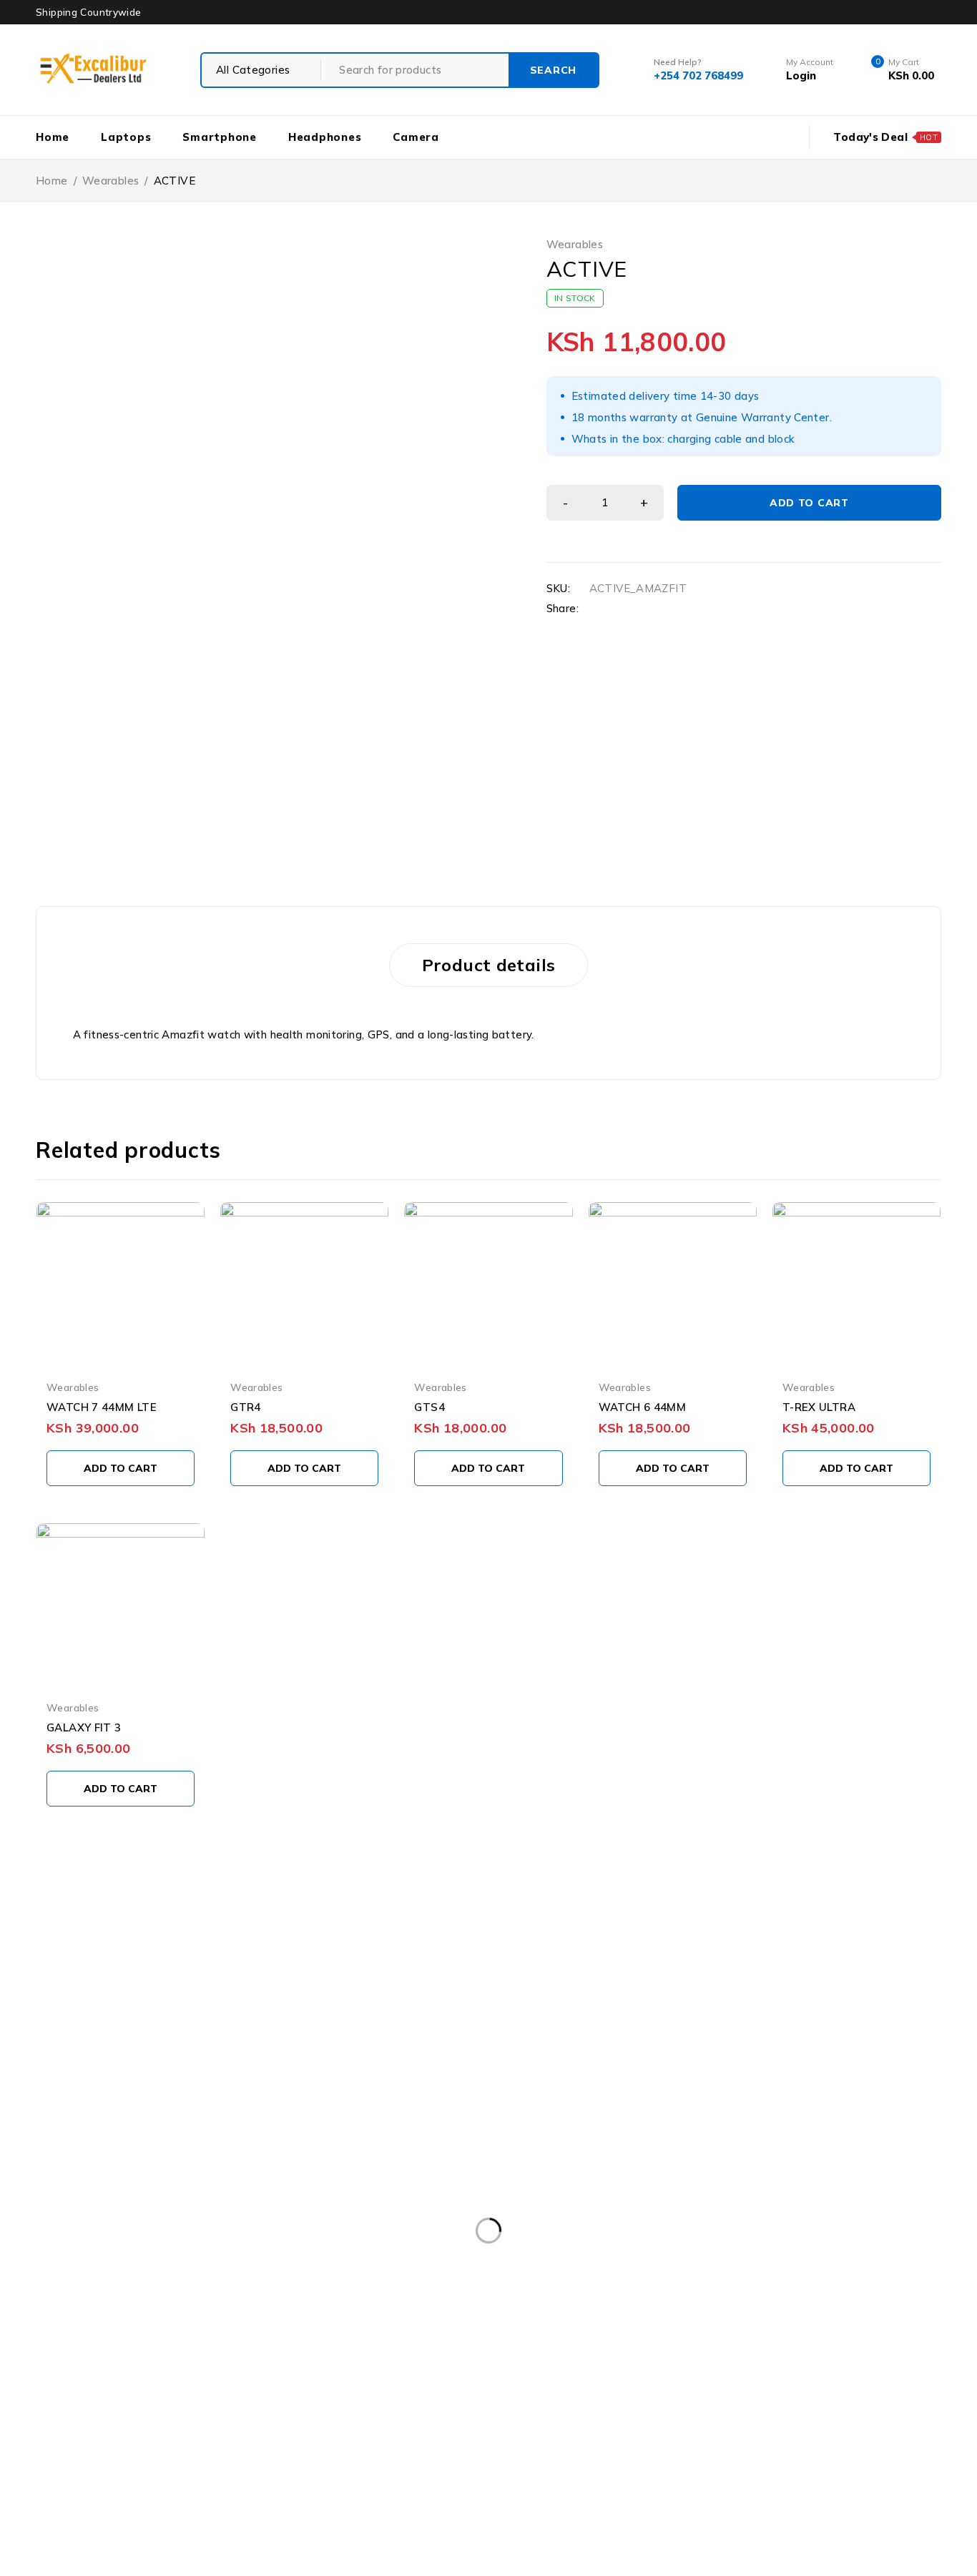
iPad (195, 2359)
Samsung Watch (604, 2418)
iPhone (316, 2359)
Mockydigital (398, 2549)
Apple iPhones (230, 2330)
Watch (278, 2447)
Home (52, 181)
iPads (252, 2359)
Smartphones (128, 2447)
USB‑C (211, 2447)
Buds (759, 2330)
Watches (350, 2447)
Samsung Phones (276, 2418)
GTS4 (429, 1407)
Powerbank (185, 2389)
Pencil (109, 2389)
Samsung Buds (488, 2389)
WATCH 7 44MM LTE (102, 1407)
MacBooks (707, 2359)
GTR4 (246, 1407)
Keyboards (545, 2359)
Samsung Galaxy (600, 2389)
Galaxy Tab (122, 2359)
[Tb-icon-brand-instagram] (205, 2130)
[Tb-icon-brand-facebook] (99, 2130)
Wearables (111, 181)
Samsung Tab (387, 2418)
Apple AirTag (617, 2301)
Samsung (270, 2389)
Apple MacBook (337, 2330)
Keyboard (463, 2359)
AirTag (257, 2301)
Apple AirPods (514, 2301)
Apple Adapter (408, 2301)
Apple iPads (800, 2301)
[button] (121, 1468)
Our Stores (131, 2044)
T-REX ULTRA (819, 1407)
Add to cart (809, 503)
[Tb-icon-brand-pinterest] (99, 2171)
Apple (324, 2301)
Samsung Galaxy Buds (731, 2389)
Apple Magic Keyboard (464, 2330)
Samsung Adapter (372, 2389)
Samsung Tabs (492, 2418)
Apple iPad (711, 2301)
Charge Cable (838, 2330)
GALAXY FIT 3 (84, 1727)
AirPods (188, 2301)
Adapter (115, 2301)
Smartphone (838, 2418)
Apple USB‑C (681, 2330)
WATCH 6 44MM (643, 1407)
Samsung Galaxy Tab (147, 2418)
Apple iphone (127, 2330)
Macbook (627, 2359)
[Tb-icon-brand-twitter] (152, 2130)
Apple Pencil (584, 2330)
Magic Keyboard (804, 2359)
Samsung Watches (726, 2418)
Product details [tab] (489, 965)
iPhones (386, 2359)
